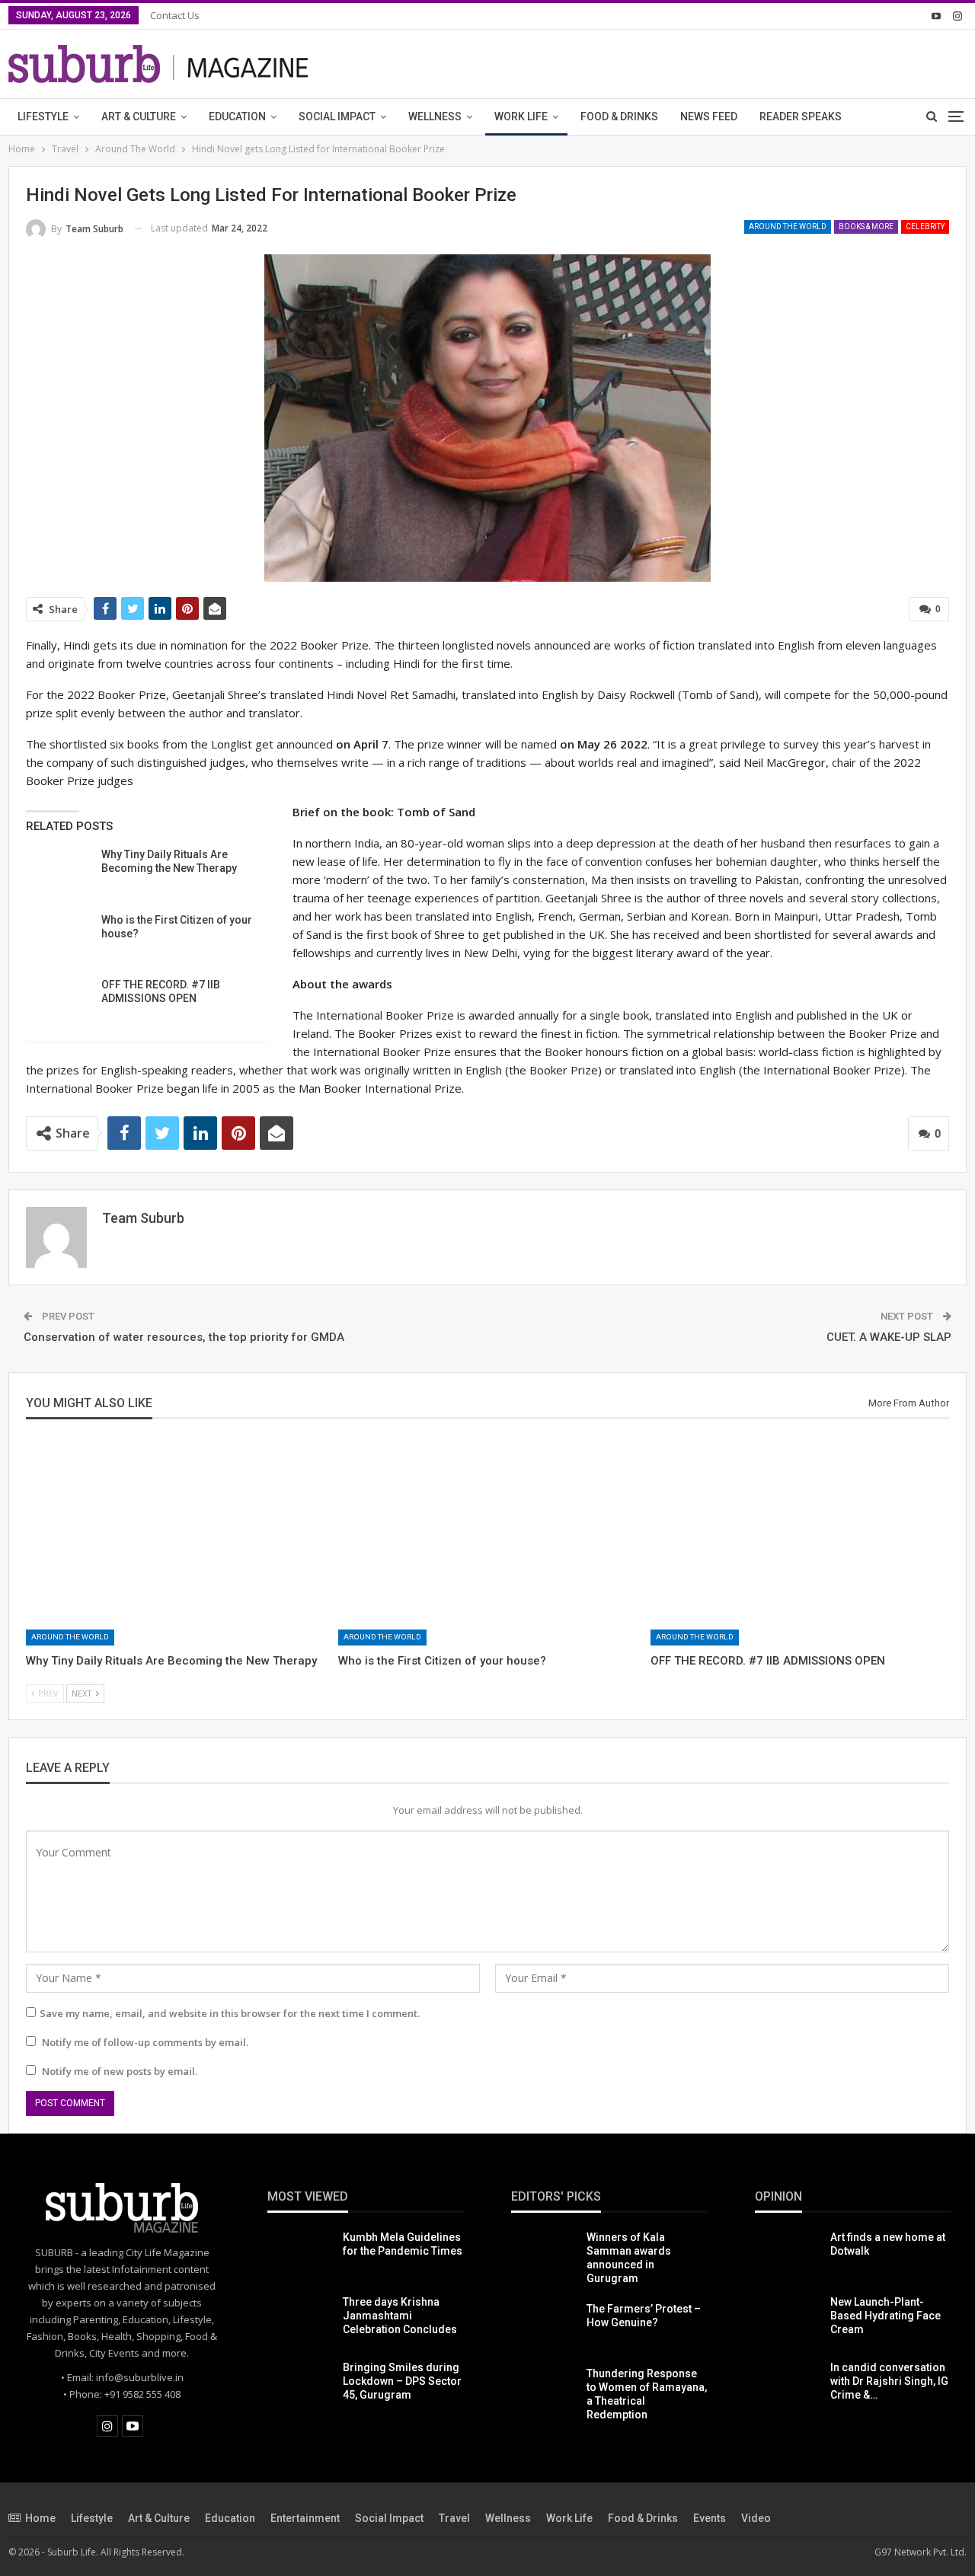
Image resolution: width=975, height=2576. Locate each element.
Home (40, 2518)
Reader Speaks (801, 117)
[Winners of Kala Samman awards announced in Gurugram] (544, 2255)
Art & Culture (139, 117)
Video (756, 2518)
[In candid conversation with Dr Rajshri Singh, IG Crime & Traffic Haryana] (788, 2385)
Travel (454, 2518)
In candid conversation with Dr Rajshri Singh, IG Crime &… (889, 2381)
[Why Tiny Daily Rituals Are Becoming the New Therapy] (59, 872)
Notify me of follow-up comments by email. (145, 2042)
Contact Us (175, 15)
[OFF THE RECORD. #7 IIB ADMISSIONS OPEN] (59, 1002)
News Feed (709, 117)
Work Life (521, 117)
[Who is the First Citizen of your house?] (59, 937)
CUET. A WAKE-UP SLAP (889, 1337)
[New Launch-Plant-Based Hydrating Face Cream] (788, 2319)
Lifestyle (43, 117)
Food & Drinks (619, 117)
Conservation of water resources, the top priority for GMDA (184, 1337)
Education (237, 117)
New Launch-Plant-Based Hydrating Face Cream (885, 2316)
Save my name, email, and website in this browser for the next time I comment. (230, 2013)
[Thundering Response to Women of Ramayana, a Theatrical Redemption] (544, 2391)
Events (710, 2518)
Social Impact (337, 117)
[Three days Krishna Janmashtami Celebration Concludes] (300, 2319)
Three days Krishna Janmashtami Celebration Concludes (400, 2316)
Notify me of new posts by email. (120, 2071)
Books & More (866, 227)
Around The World (788, 227)
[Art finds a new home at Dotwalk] (788, 2255)
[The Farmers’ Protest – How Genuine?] (544, 2326)
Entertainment (305, 2518)
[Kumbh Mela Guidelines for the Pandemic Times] (300, 2255)
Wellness (435, 117)
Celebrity (925, 227)
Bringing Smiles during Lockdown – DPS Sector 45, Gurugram (402, 2381)
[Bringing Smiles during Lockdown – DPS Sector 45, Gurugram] (300, 2385)
